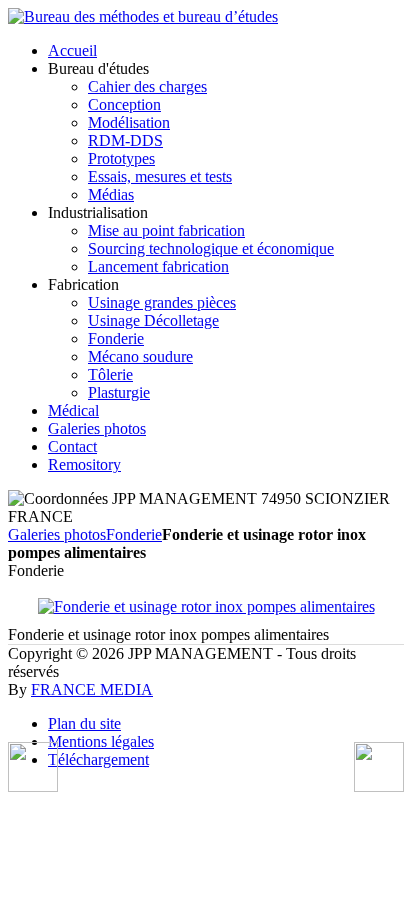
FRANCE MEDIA (92, 689)
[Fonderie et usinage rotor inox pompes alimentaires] (206, 606)
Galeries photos (57, 534)
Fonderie (134, 534)
